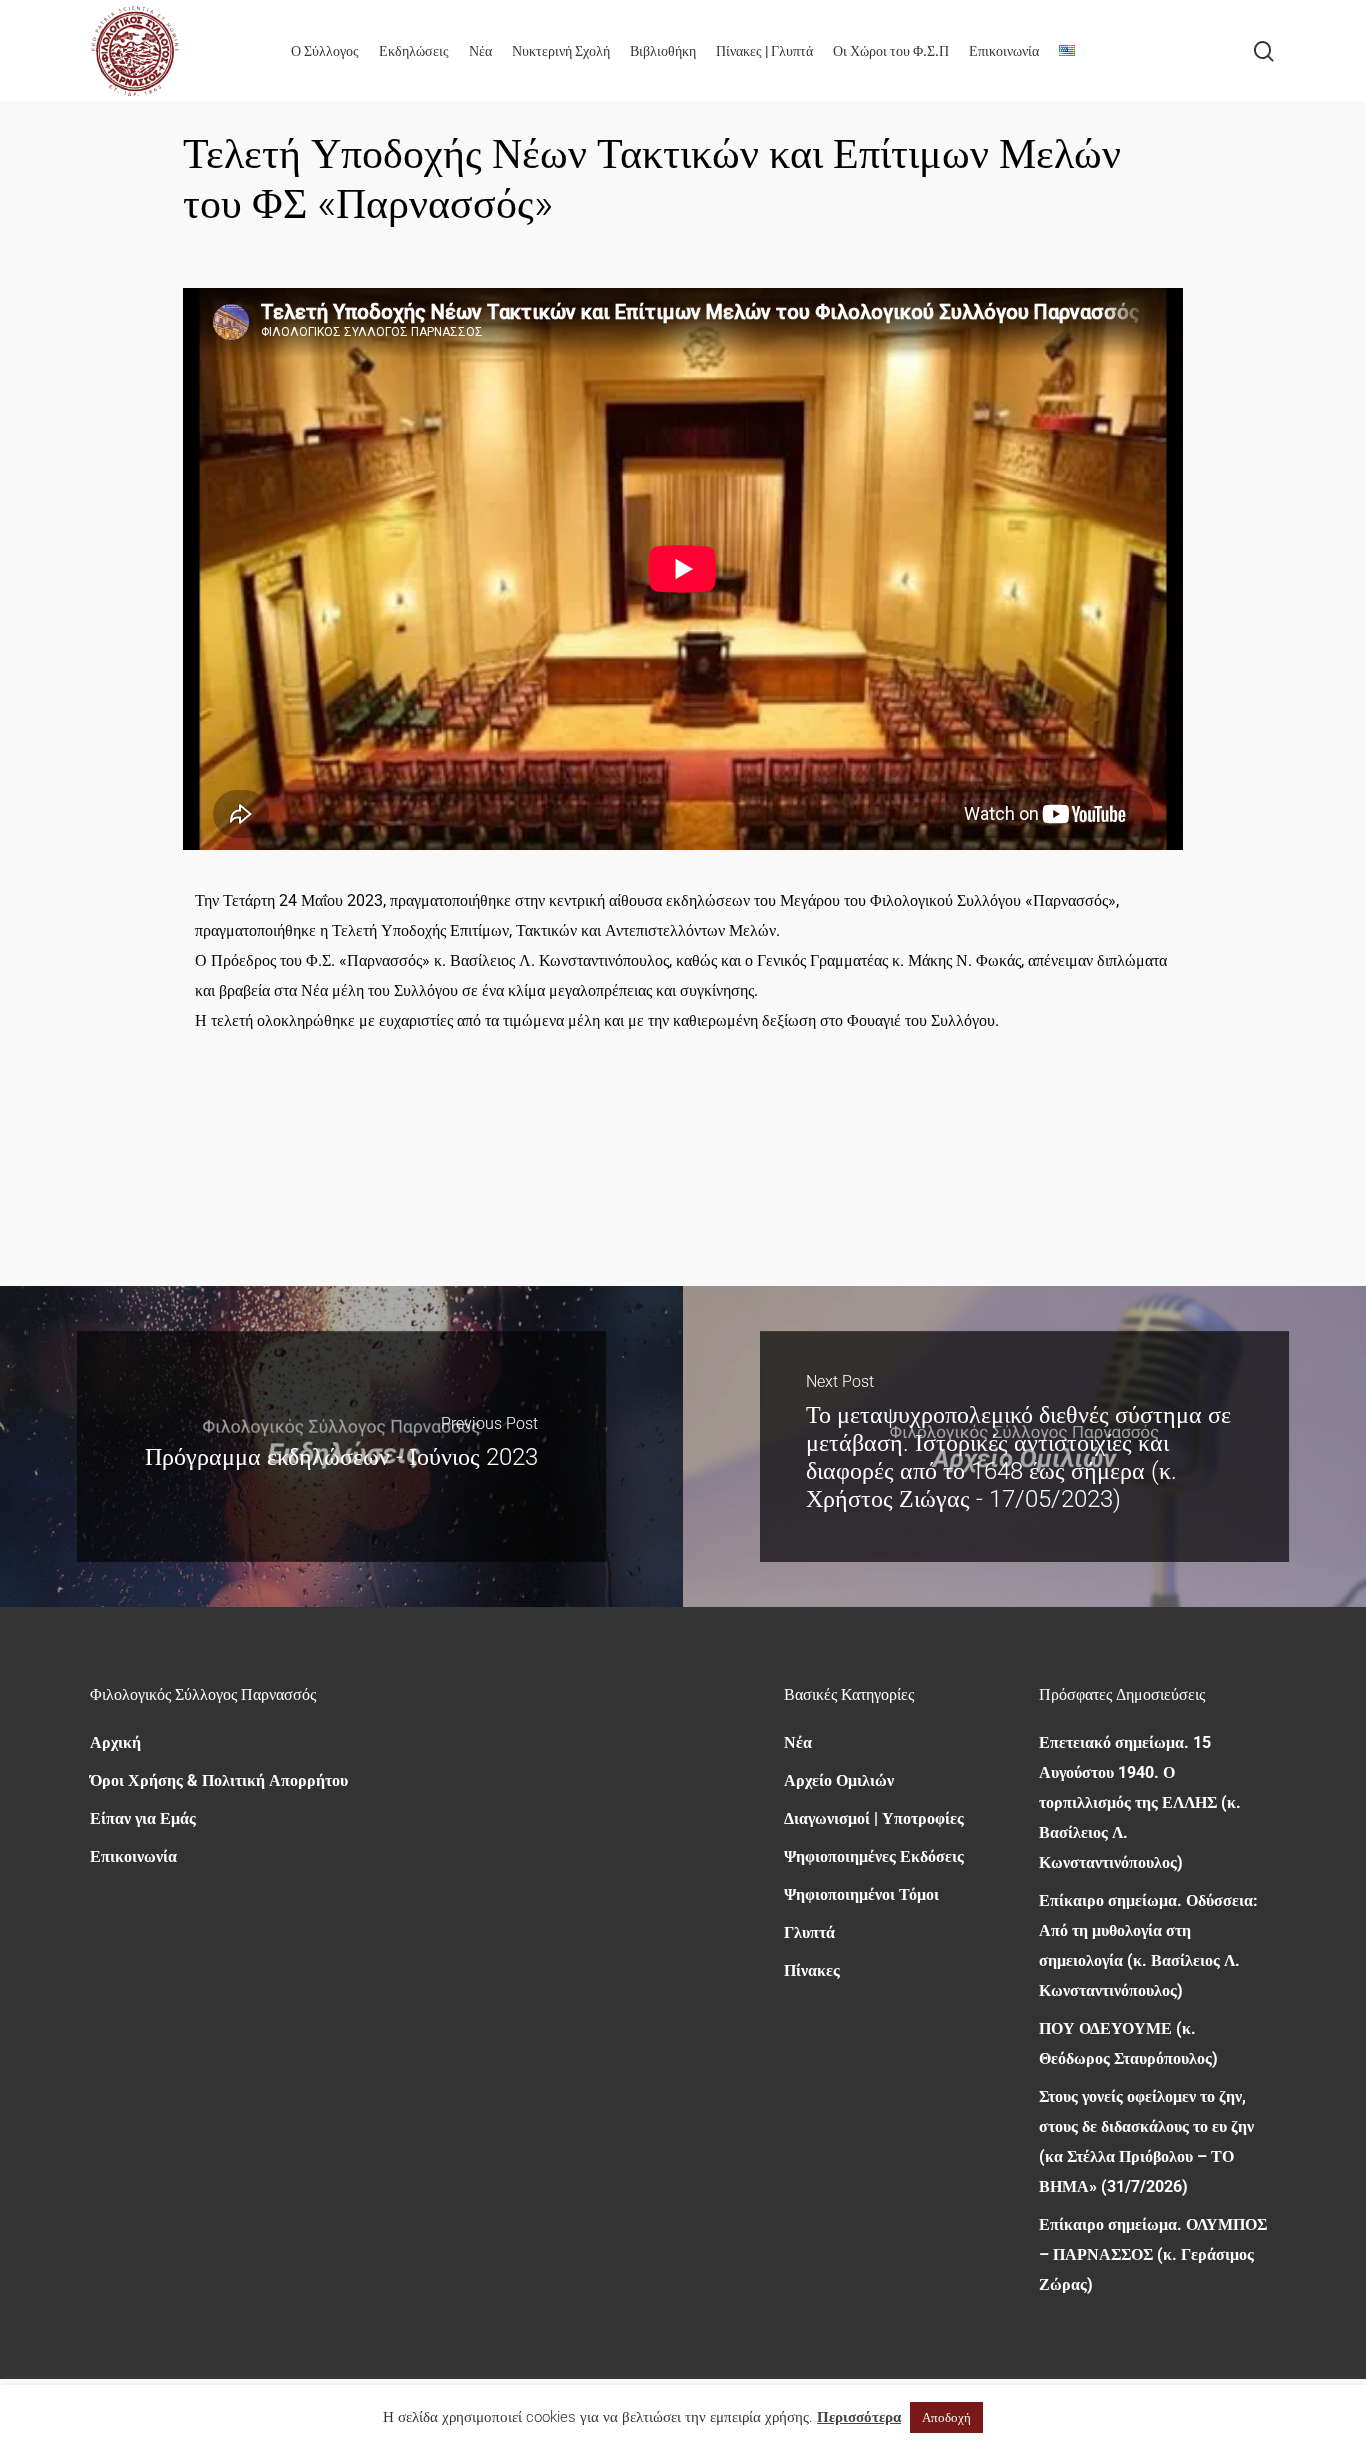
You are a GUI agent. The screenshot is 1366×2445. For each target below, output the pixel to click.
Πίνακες (812, 1970)
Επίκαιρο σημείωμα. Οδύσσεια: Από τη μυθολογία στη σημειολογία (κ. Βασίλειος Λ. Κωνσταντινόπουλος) (1148, 1945)
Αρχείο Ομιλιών (839, 1780)
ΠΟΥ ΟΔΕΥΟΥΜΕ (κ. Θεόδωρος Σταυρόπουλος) (1128, 2043)
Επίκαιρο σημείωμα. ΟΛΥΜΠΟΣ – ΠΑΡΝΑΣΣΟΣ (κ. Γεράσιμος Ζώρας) (1153, 2254)
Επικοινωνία (133, 1856)
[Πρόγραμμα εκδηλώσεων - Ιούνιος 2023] (341, 1446)
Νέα (798, 1742)
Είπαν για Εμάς (143, 1818)
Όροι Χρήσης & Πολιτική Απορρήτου (219, 1780)
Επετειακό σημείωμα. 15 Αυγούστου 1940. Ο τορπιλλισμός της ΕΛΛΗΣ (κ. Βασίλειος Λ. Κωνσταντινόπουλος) (1140, 1802)
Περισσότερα (859, 2417)
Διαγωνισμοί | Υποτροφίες (874, 1818)
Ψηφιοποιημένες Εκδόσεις (874, 1856)
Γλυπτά (809, 1932)
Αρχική (115, 1742)
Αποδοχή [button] (946, 2417)
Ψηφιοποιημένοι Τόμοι (861, 1894)
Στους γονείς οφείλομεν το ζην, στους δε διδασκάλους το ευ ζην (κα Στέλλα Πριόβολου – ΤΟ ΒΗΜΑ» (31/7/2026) (1146, 2141)
